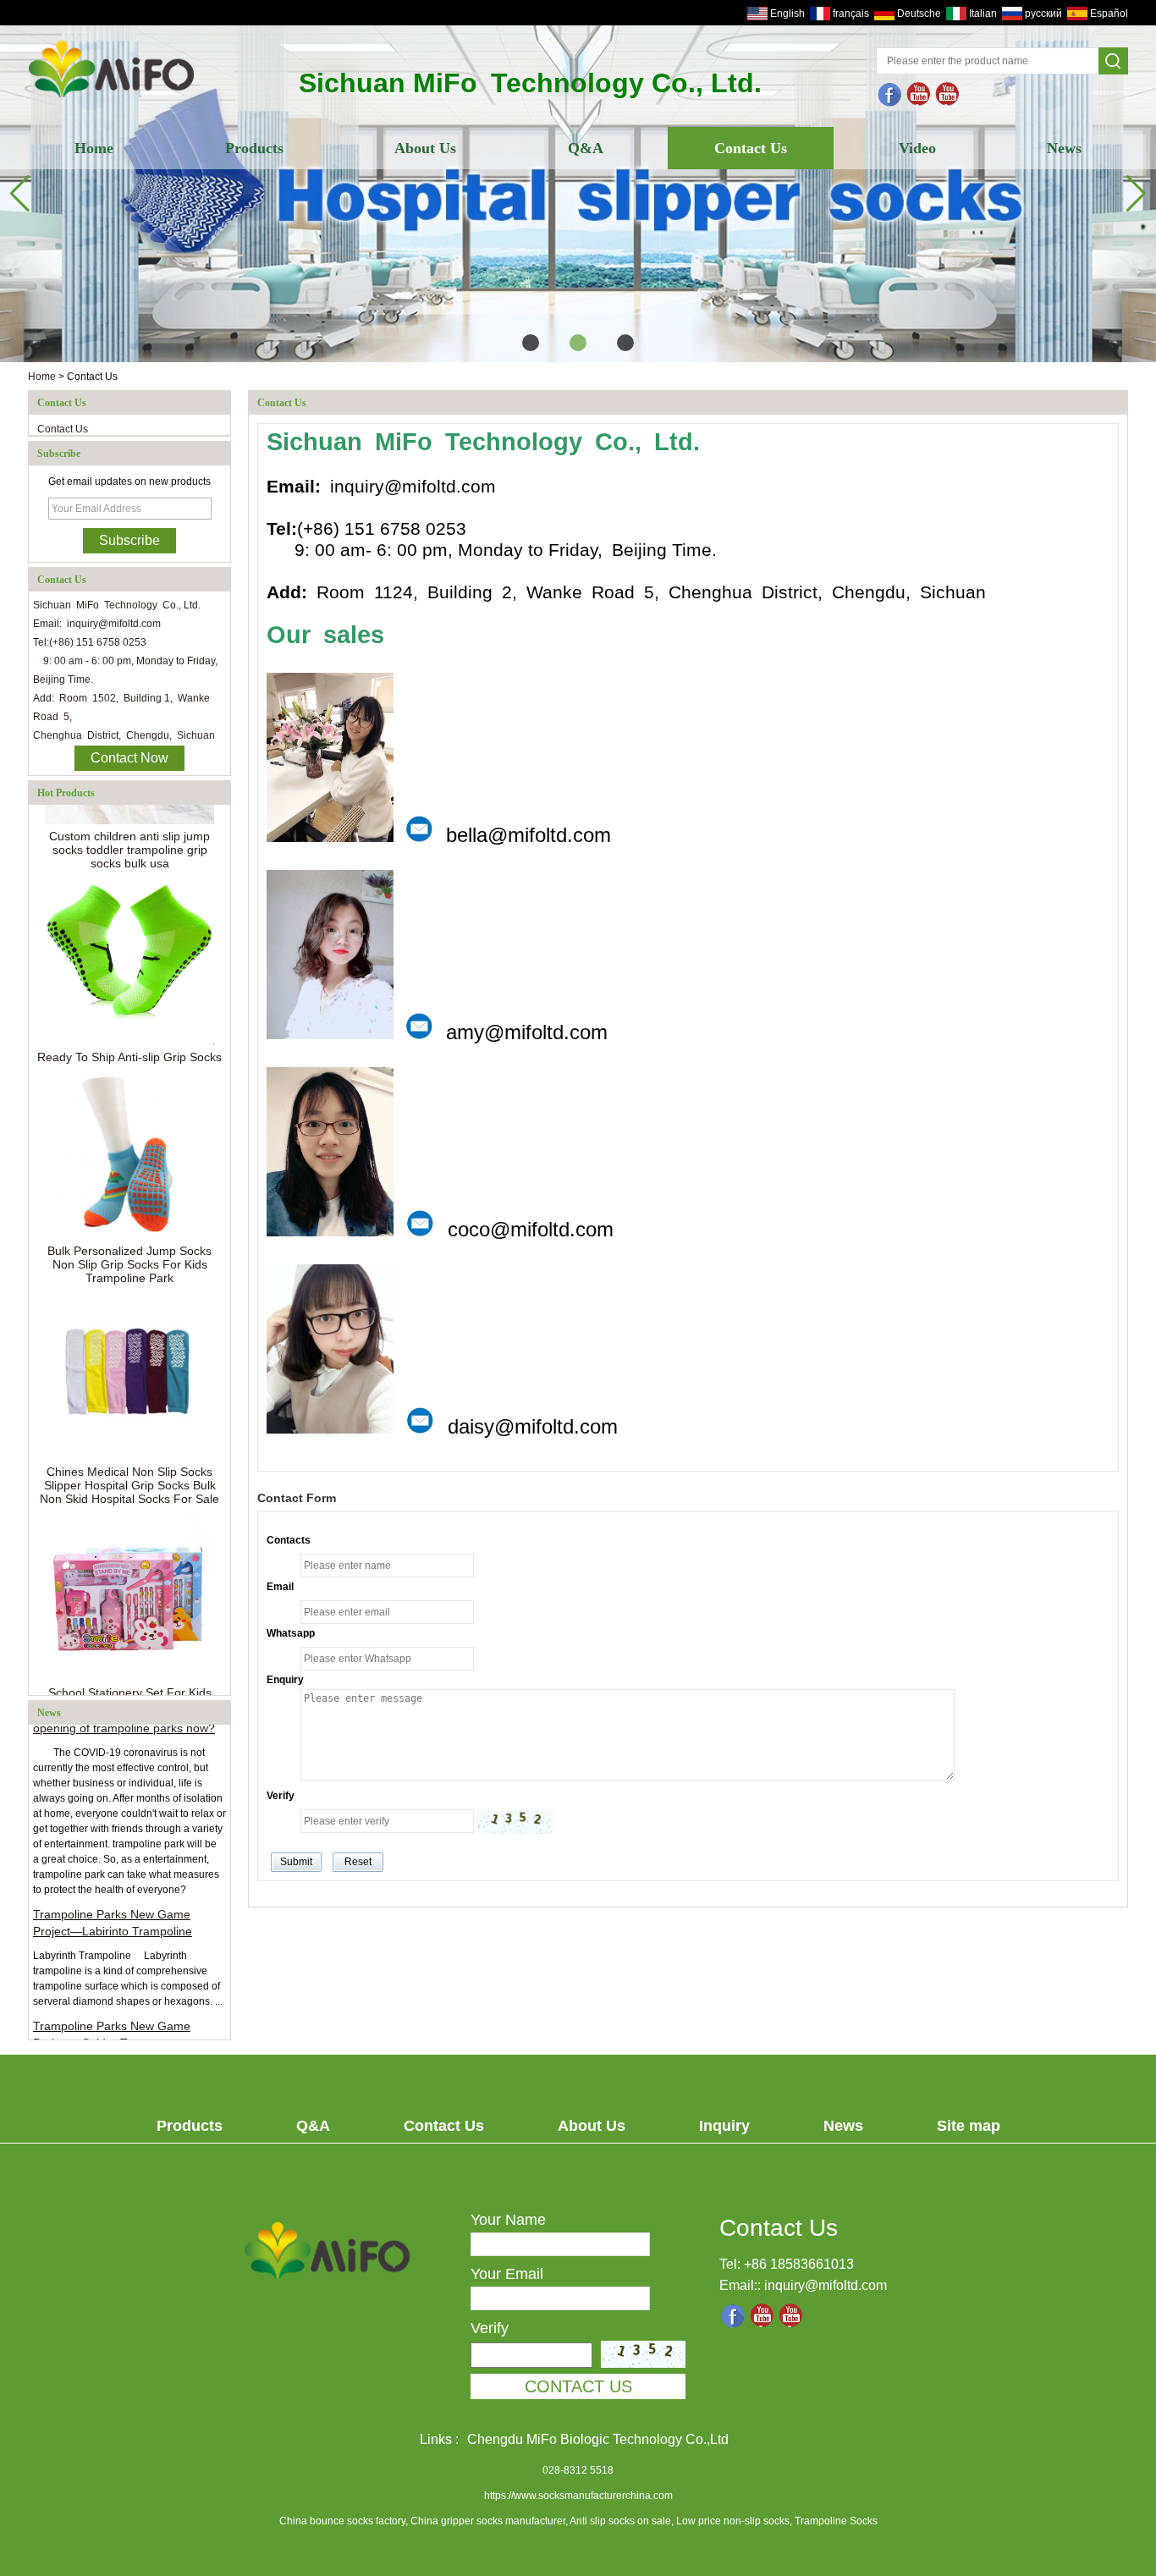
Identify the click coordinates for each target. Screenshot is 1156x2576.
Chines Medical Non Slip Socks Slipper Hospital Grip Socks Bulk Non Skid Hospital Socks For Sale (129, 1464)
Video (917, 148)
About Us (425, 148)
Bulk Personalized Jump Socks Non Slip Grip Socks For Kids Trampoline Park (129, 1243)
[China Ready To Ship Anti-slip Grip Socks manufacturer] (129, 939)
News (1064, 148)
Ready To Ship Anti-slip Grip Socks (129, 1036)
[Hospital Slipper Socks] (578, 194)
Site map (969, 2126)
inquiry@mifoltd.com (826, 2285)
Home (94, 148)
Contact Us (751, 148)
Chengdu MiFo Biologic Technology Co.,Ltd (598, 2439)
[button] (531, 343)
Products (254, 148)
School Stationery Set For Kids (130, 1671)
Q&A (586, 148)
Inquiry (724, 2126)
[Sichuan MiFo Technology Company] (890, 95)
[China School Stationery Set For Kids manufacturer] (129, 1575)
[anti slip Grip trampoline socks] (919, 95)
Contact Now (129, 758)
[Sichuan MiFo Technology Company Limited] (112, 99)
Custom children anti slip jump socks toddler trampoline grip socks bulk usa (129, 828)
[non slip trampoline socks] (948, 95)
